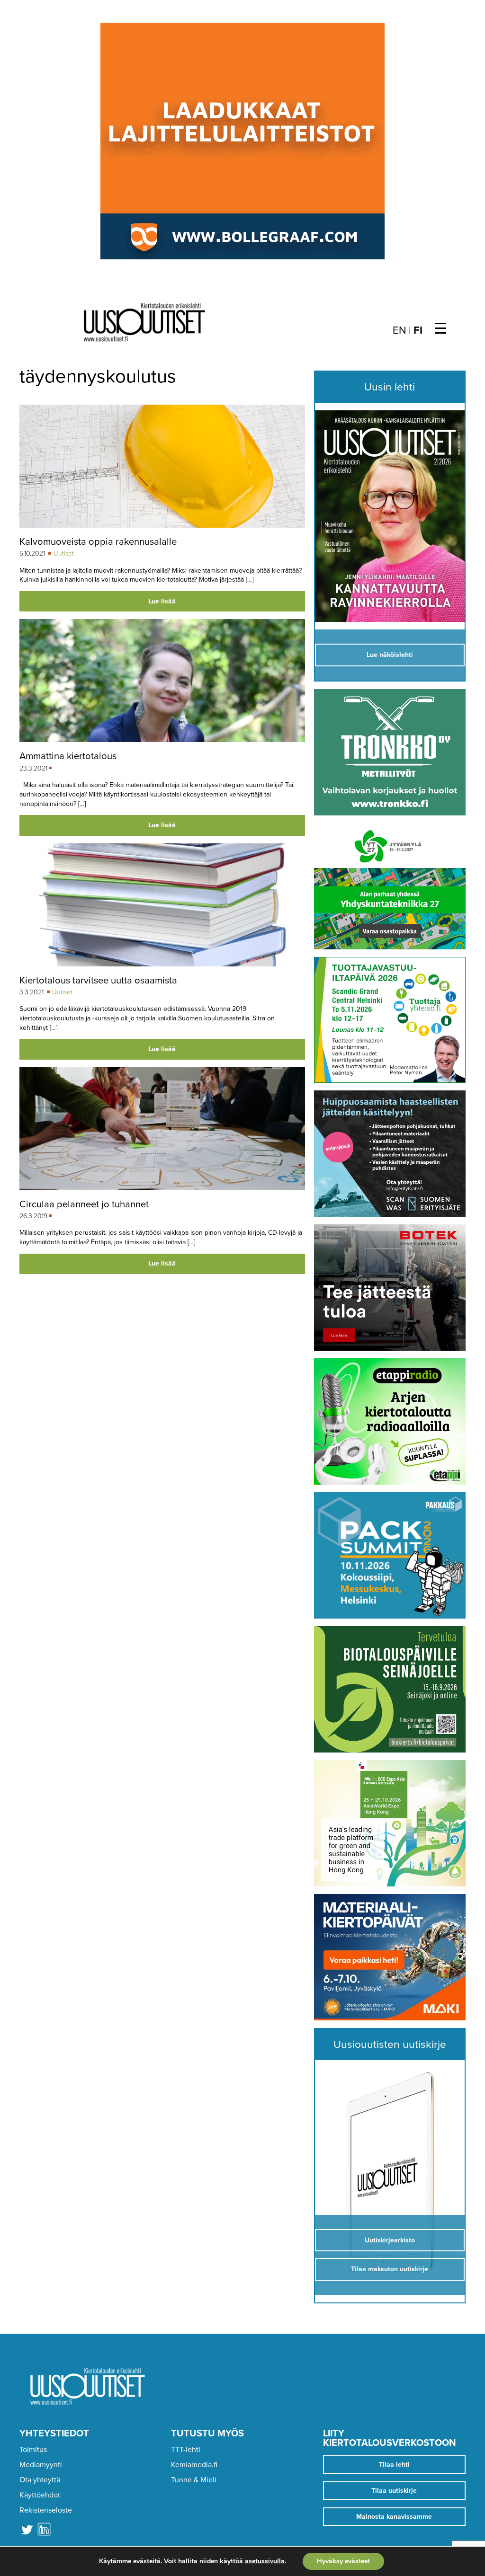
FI (418, 330)
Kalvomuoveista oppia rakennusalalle (98, 542)
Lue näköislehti (390, 655)
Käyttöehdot (40, 2495)
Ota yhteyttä (40, 2480)
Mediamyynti (41, 2465)
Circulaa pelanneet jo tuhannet (84, 1204)
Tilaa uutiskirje (394, 2491)
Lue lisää (162, 601)
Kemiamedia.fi (194, 2465)
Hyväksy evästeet (343, 2561)
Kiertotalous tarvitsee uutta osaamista (98, 980)
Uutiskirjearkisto (390, 2240)
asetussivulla (265, 2561)
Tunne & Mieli (194, 2480)
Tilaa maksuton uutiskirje (390, 2269)
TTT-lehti (186, 2450)
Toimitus (33, 2450)
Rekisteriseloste (46, 2510)
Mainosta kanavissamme (394, 2517)
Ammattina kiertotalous (68, 756)
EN (400, 330)
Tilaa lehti (394, 2465)
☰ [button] (441, 329)
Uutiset (64, 553)
